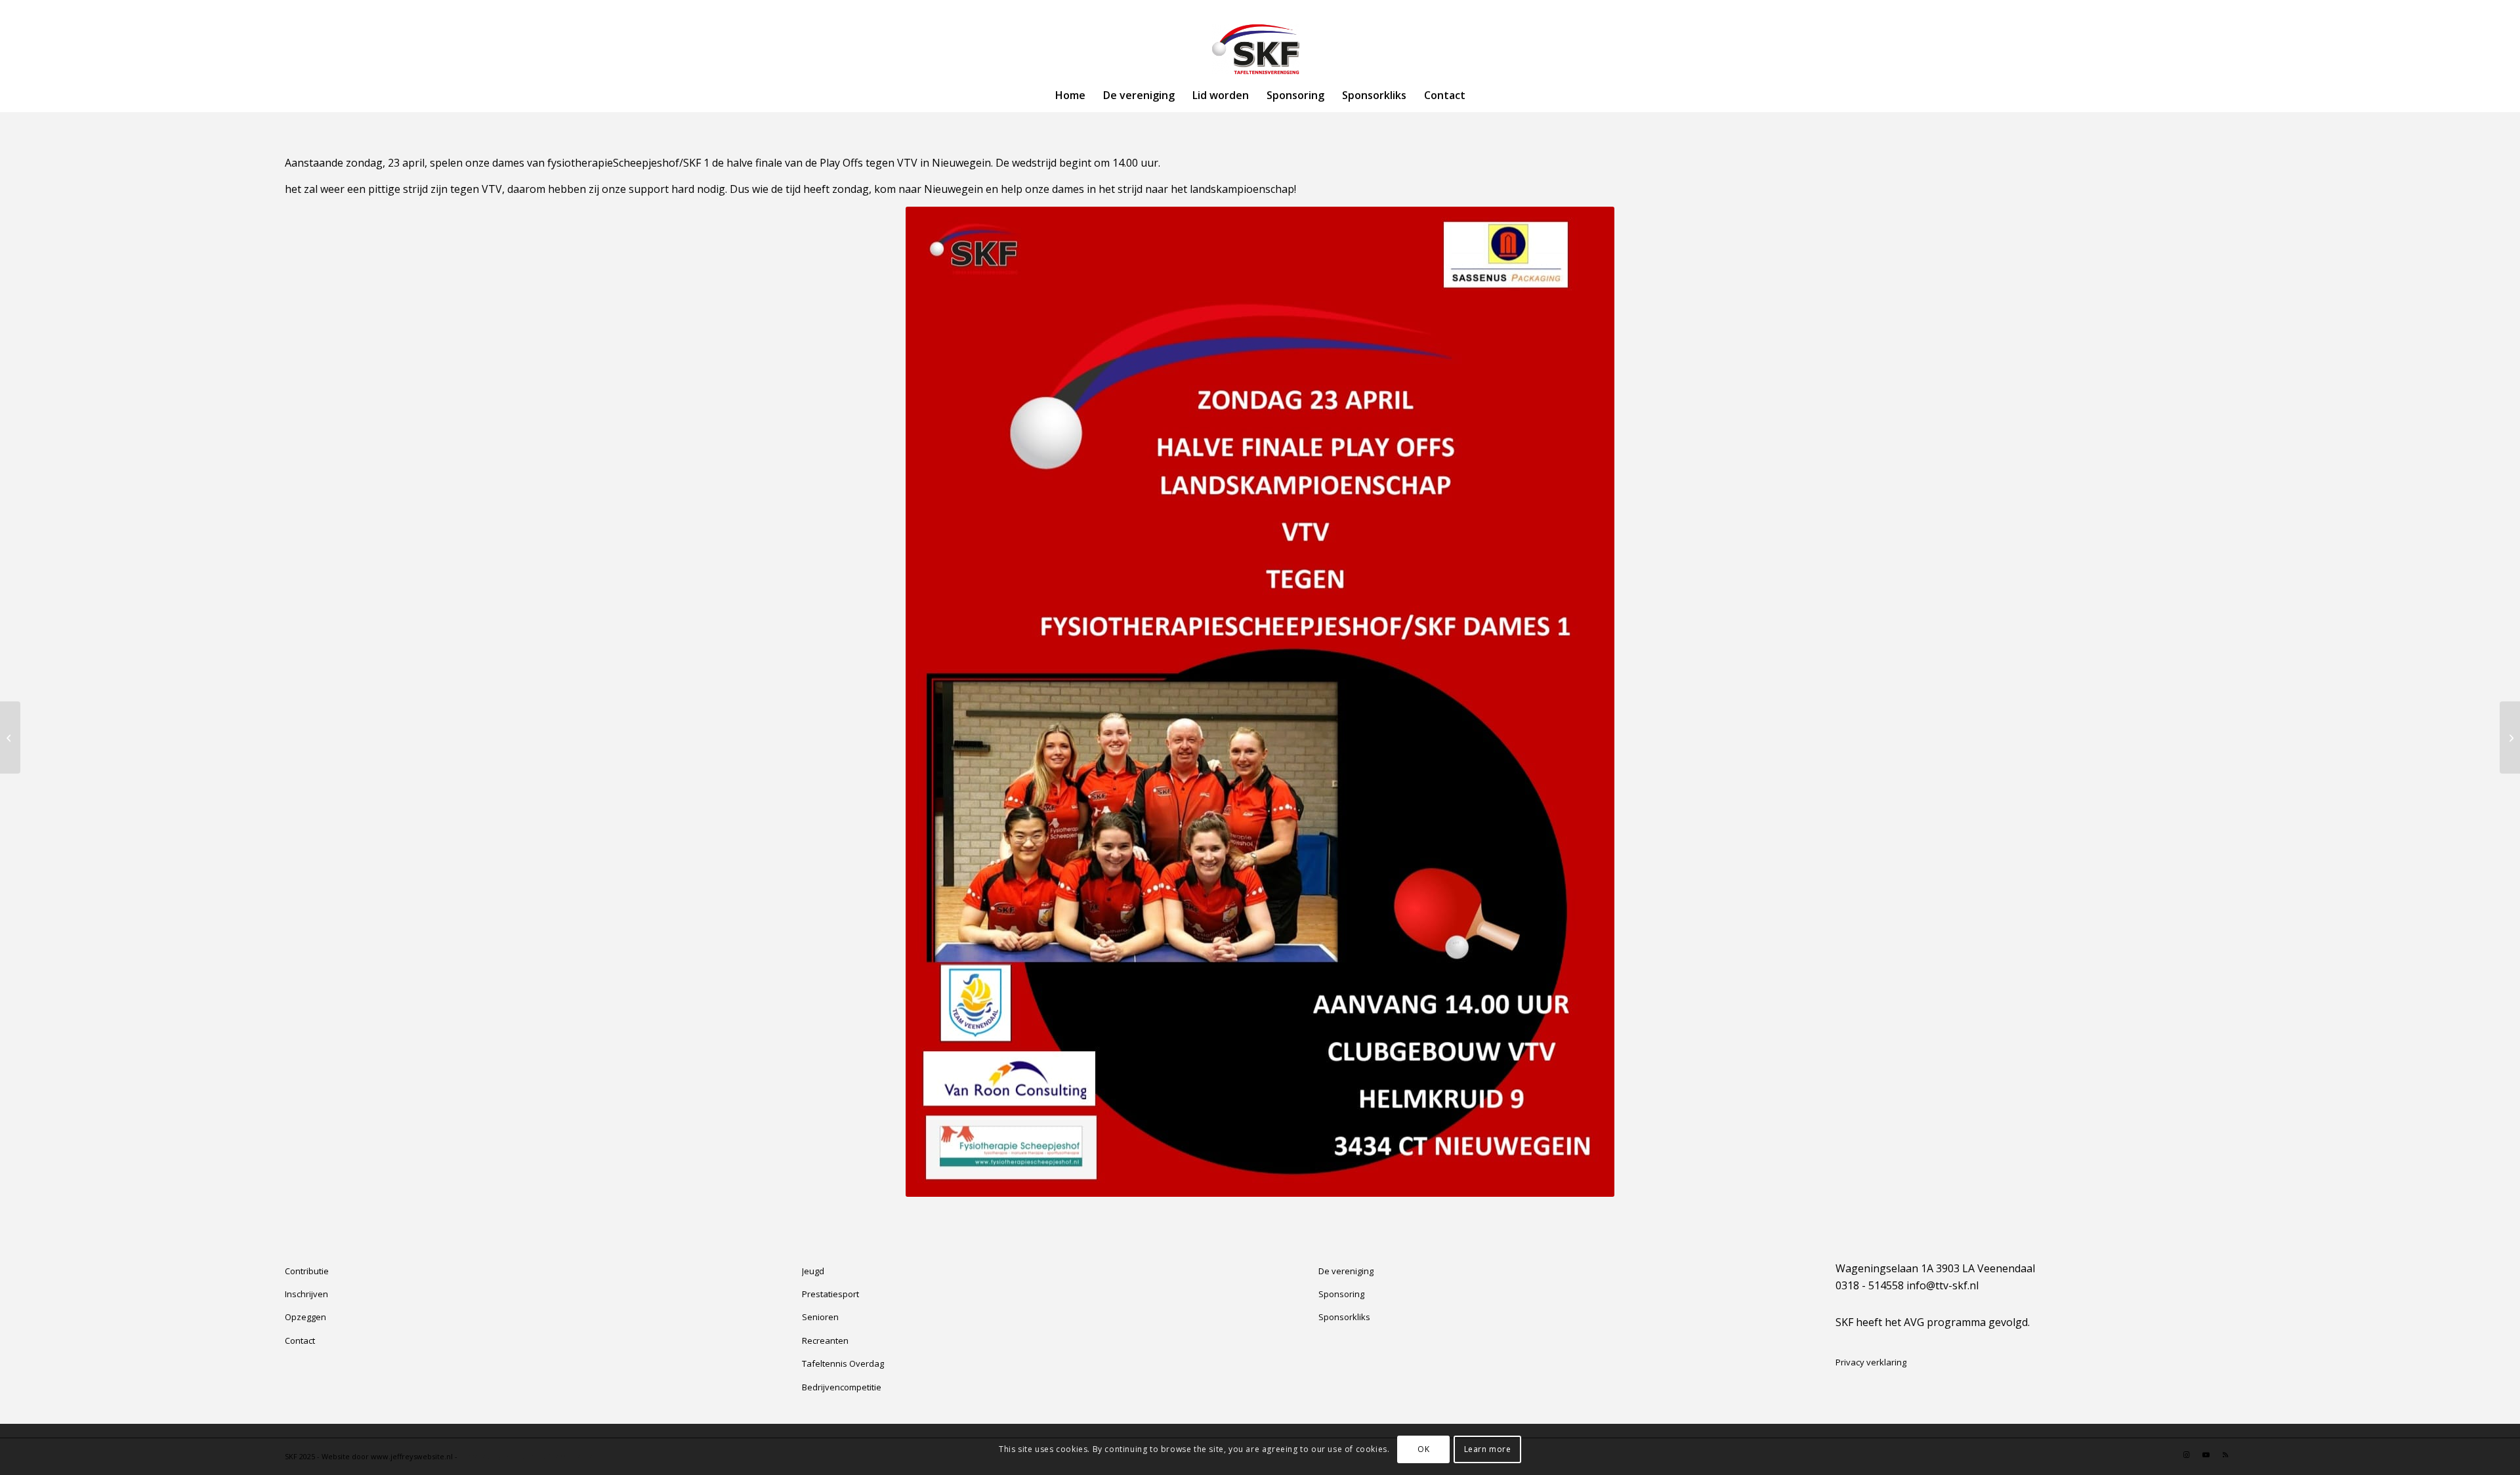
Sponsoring (1341, 1294)
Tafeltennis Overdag (843, 1363)
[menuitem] (1070, 95)
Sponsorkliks (1344, 1317)
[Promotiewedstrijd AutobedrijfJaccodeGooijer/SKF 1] (10, 737)
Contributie (307, 1271)
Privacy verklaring (1871, 1362)
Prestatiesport (830, 1294)
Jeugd (813, 1271)
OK (1423, 1449)
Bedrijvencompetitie (842, 1387)
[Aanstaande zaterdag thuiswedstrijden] (2510, 737)
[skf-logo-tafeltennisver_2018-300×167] (1260, 49)
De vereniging (1346, 1271)
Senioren (820, 1317)
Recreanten (825, 1340)
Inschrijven (306, 1294)
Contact (300, 1340)
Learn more (1488, 1449)
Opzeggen (305, 1317)
